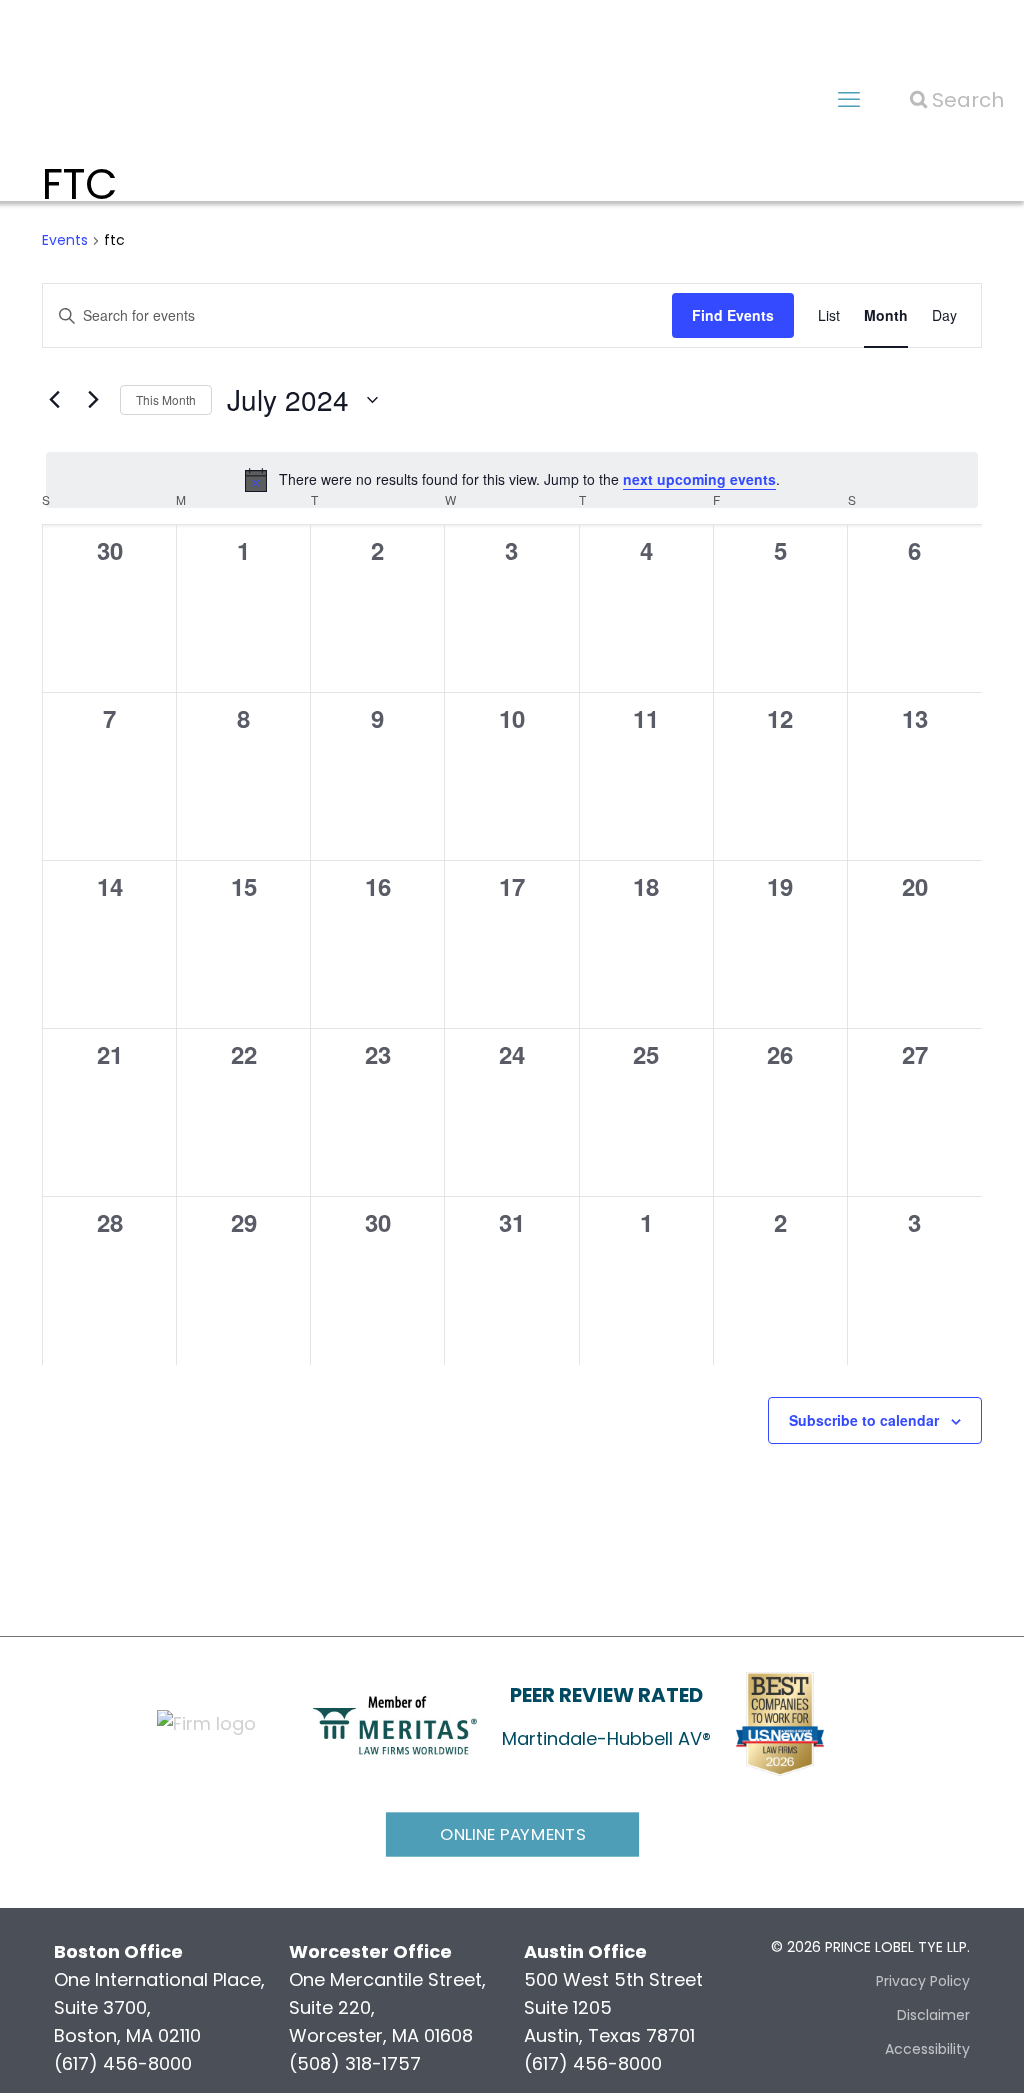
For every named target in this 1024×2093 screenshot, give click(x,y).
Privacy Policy (923, 1981)
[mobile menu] (849, 100)
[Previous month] (54, 400)
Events (65, 240)
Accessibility (927, 2049)
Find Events (733, 315)
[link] (395, 1724)
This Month (166, 399)
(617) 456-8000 (123, 2063)
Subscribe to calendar (864, 1420)
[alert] (512, 480)
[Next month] (93, 400)
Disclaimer (933, 2015)
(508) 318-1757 (355, 2063)
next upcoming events (699, 479)
